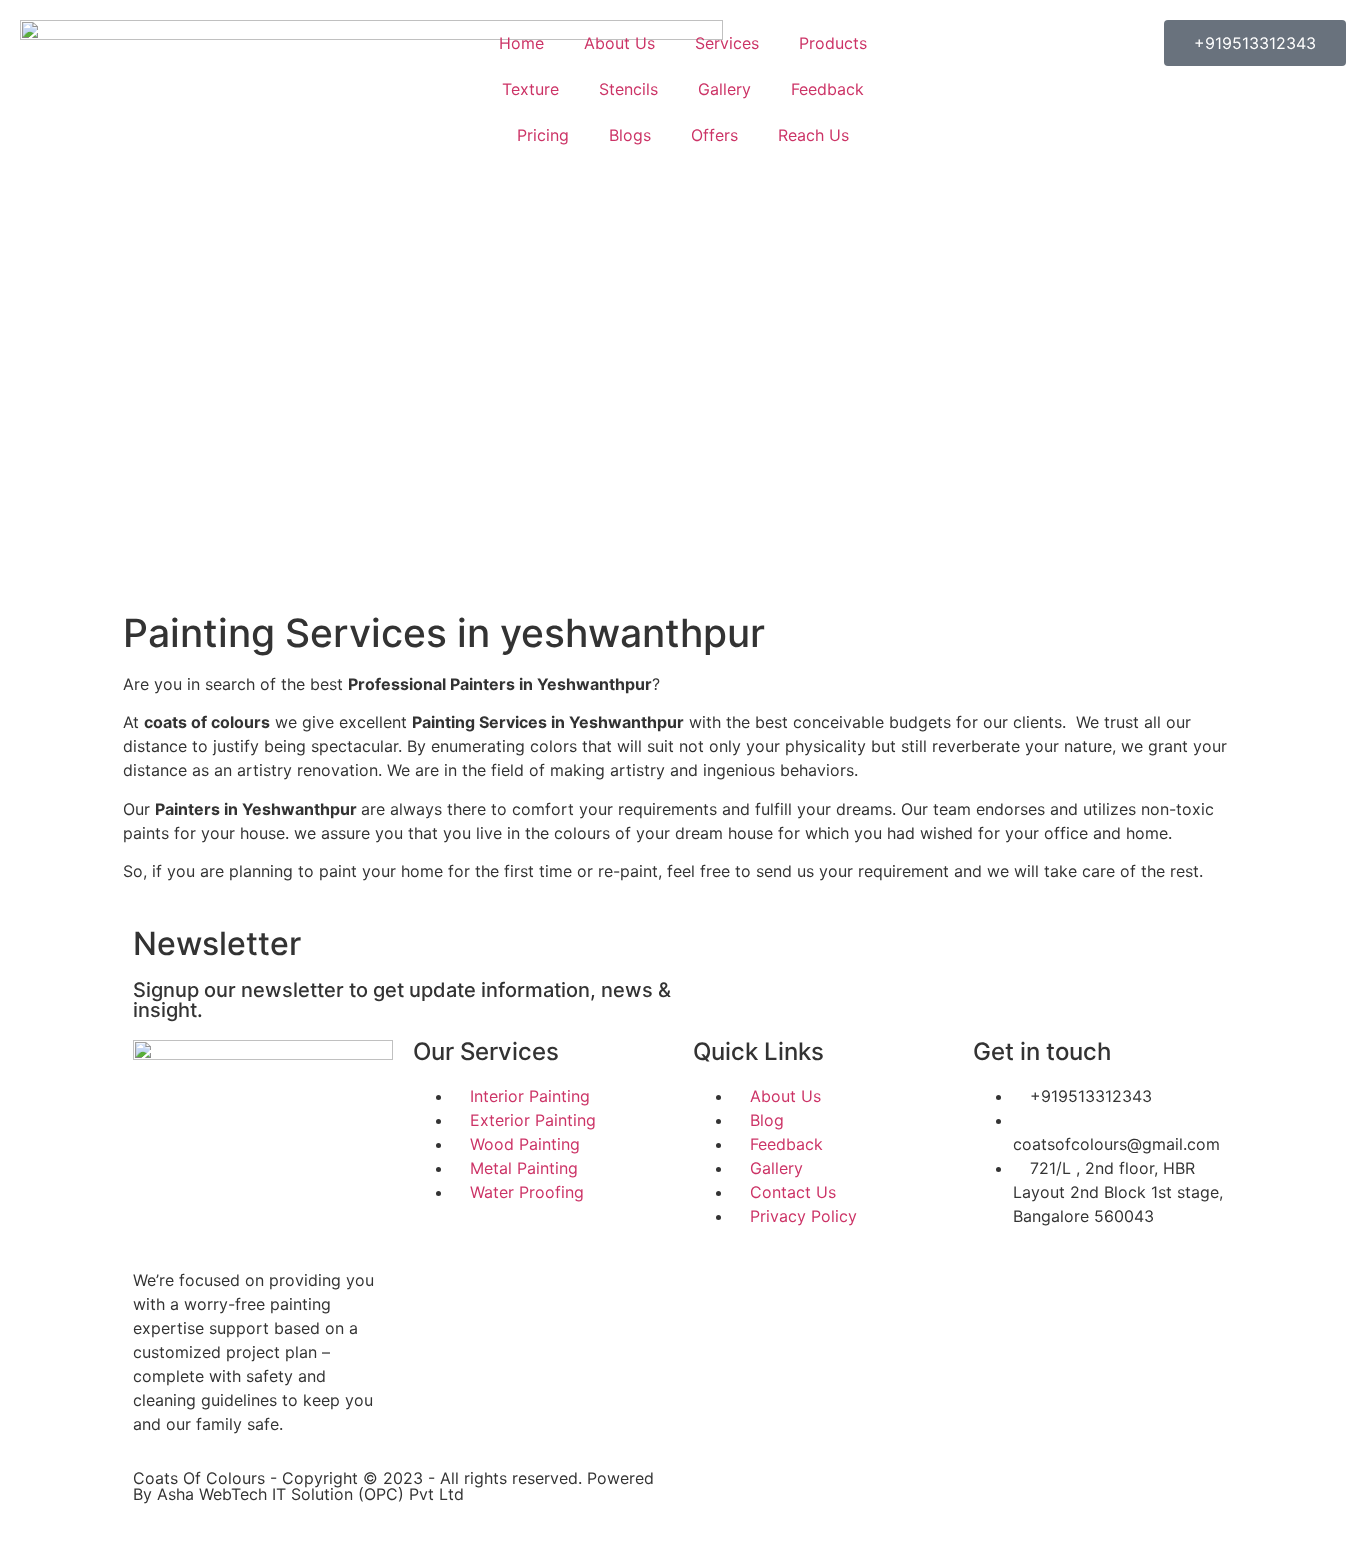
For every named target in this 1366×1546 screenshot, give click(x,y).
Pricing (543, 135)
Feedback (827, 89)
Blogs (630, 135)
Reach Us (813, 135)
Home (521, 43)
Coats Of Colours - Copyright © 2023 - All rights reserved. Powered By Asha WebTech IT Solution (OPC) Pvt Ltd (393, 1486)
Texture (530, 89)
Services (727, 43)
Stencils (628, 89)
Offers (714, 135)
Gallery (724, 89)
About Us (619, 43)
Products (833, 43)
